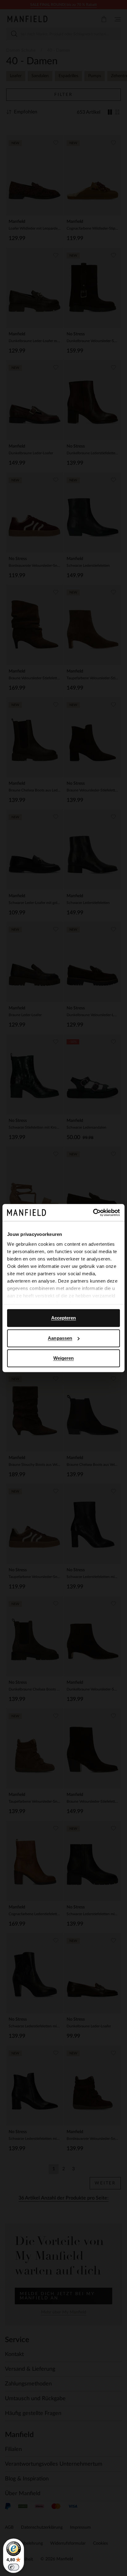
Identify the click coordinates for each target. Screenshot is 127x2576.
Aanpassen (60, 1338)
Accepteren (64, 1318)
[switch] (14, 2567)
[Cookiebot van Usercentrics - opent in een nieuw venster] (93, 1213)
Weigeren (64, 1358)
